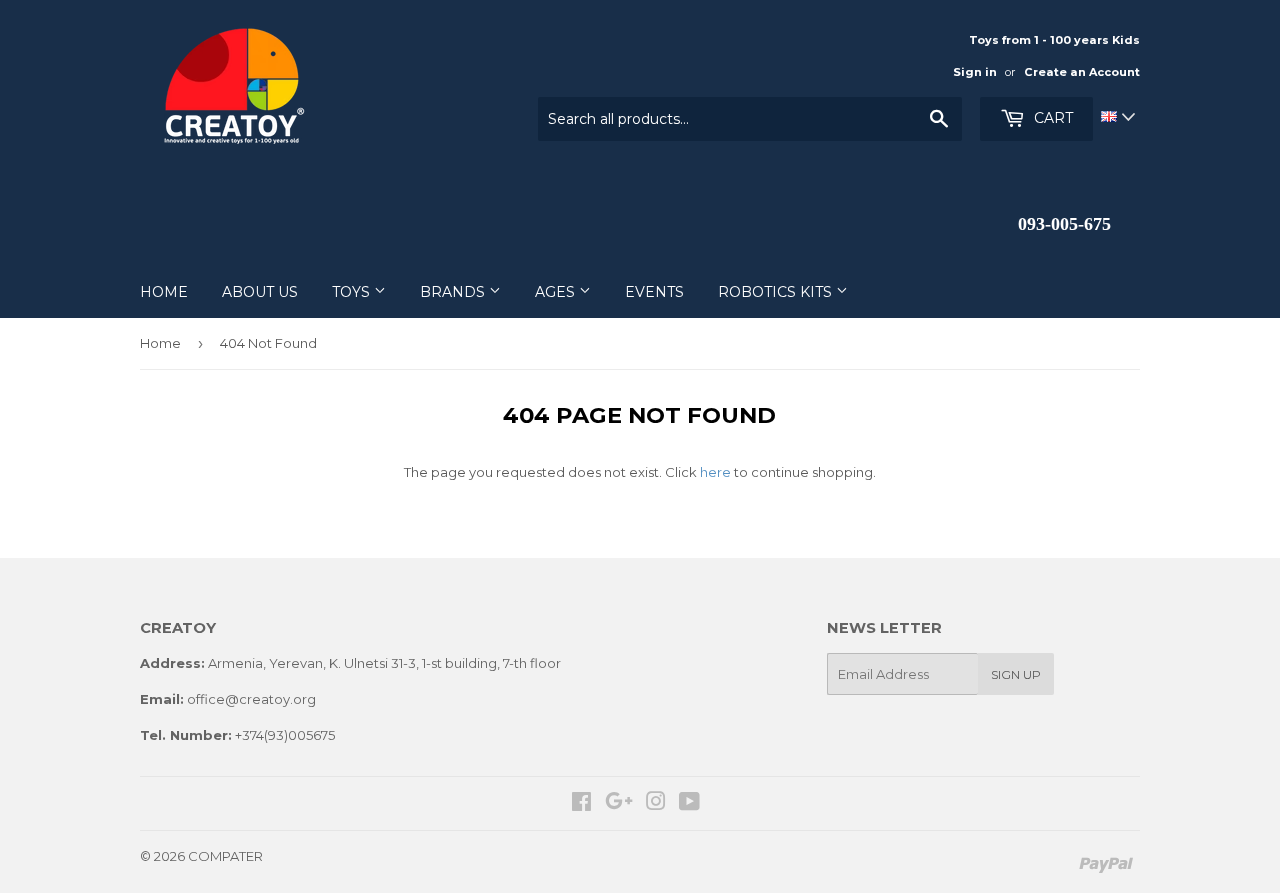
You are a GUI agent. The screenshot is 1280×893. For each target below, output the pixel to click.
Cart (1051, 118)
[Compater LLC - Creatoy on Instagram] (656, 804)
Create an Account (1082, 72)
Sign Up (1016, 674)
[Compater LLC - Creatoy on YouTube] (689, 804)
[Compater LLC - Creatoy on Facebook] (581, 804)
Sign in (975, 72)
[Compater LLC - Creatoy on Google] (619, 804)
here (715, 472)
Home (160, 343)
